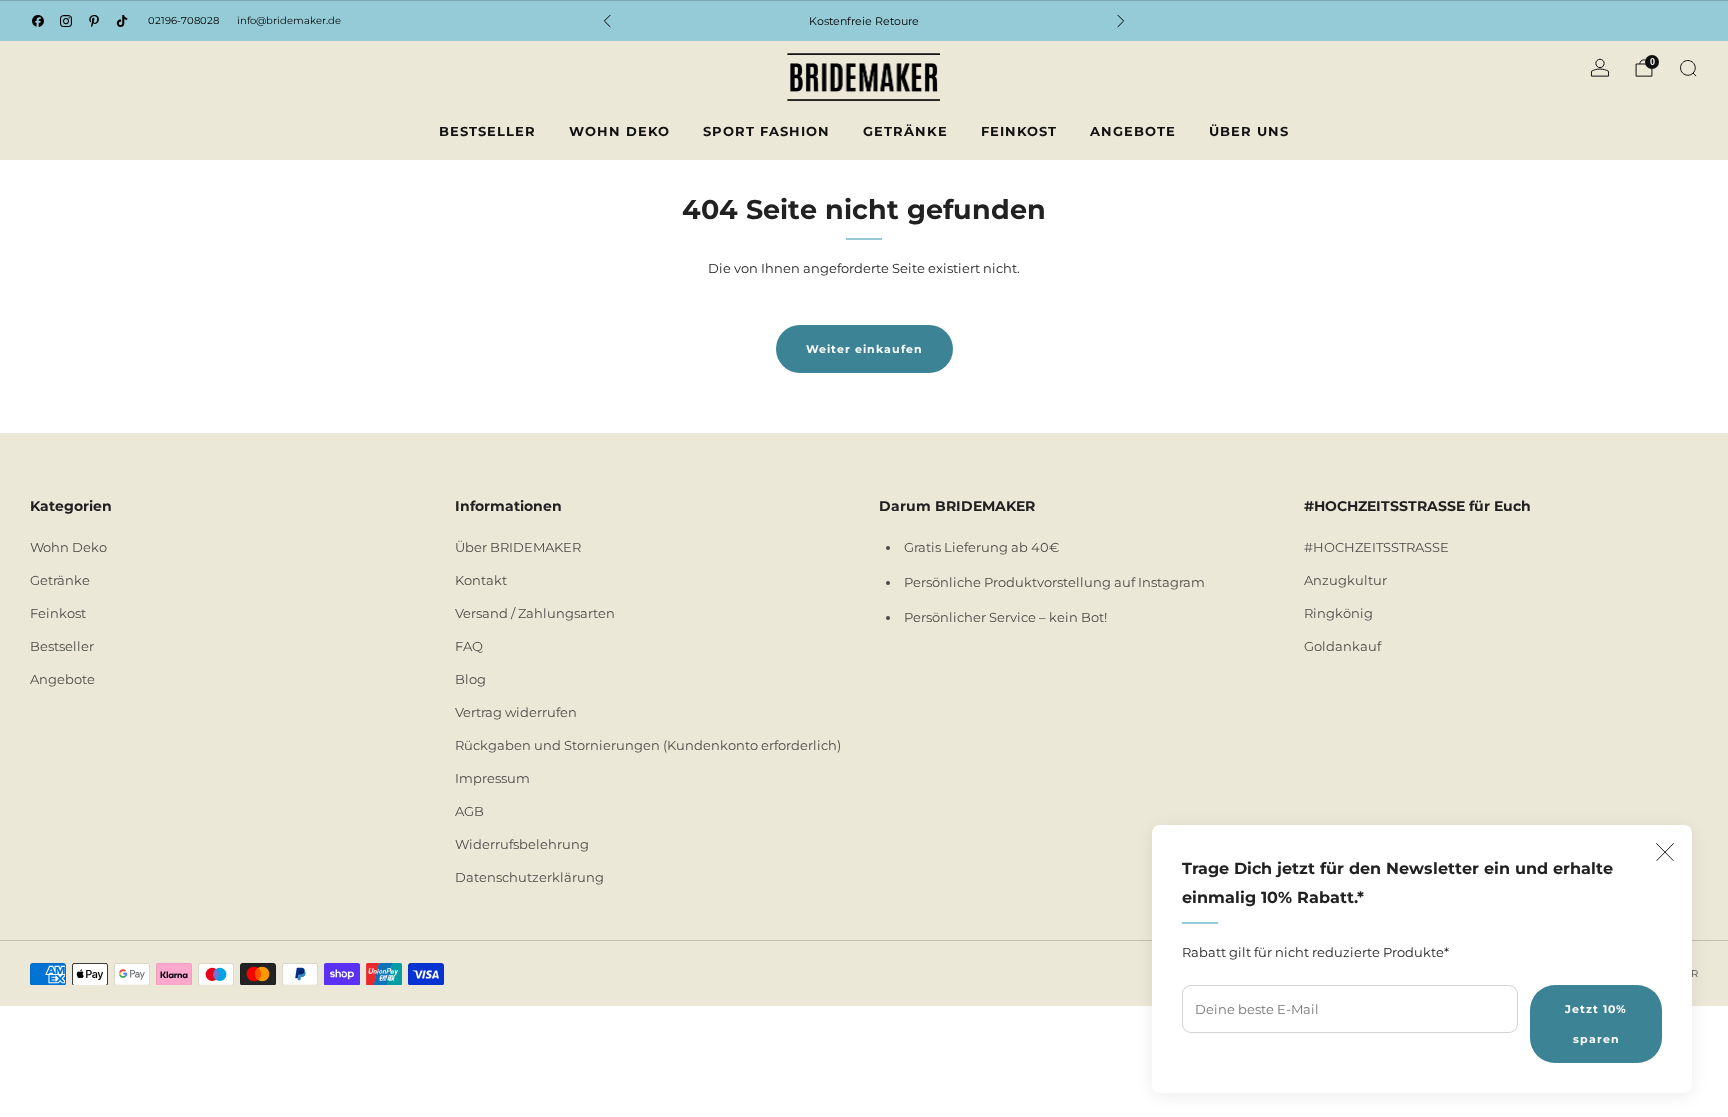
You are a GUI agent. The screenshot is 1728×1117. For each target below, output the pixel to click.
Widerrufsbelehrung (522, 844)
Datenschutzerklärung (529, 877)
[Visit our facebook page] (38, 21)
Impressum (492, 778)
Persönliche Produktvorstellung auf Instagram (1054, 582)
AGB (469, 811)
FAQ (469, 646)
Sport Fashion (766, 131)
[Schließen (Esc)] (1665, 852)
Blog (470, 679)
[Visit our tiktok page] (122, 21)
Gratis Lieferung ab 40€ (981, 547)
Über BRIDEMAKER (518, 547)
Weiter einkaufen (864, 349)
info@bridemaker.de (289, 20)
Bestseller (487, 131)
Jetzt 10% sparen (1596, 1024)
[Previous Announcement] (607, 21)
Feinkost (1019, 131)
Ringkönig (1338, 613)
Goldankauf (1342, 646)
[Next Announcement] (1121, 21)
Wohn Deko (619, 131)
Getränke (905, 131)
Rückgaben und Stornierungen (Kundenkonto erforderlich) (648, 745)
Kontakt (481, 580)
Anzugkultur (1345, 580)
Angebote (1133, 131)
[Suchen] (1688, 68)
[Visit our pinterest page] (94, 21)
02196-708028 (183, 20)
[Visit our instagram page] (66, 21)
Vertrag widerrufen (516, 712)
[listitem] (864, 21)
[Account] (1600, 68)
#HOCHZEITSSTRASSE (1376, 547)
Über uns (1249, 131)
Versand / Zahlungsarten (535, 613)
